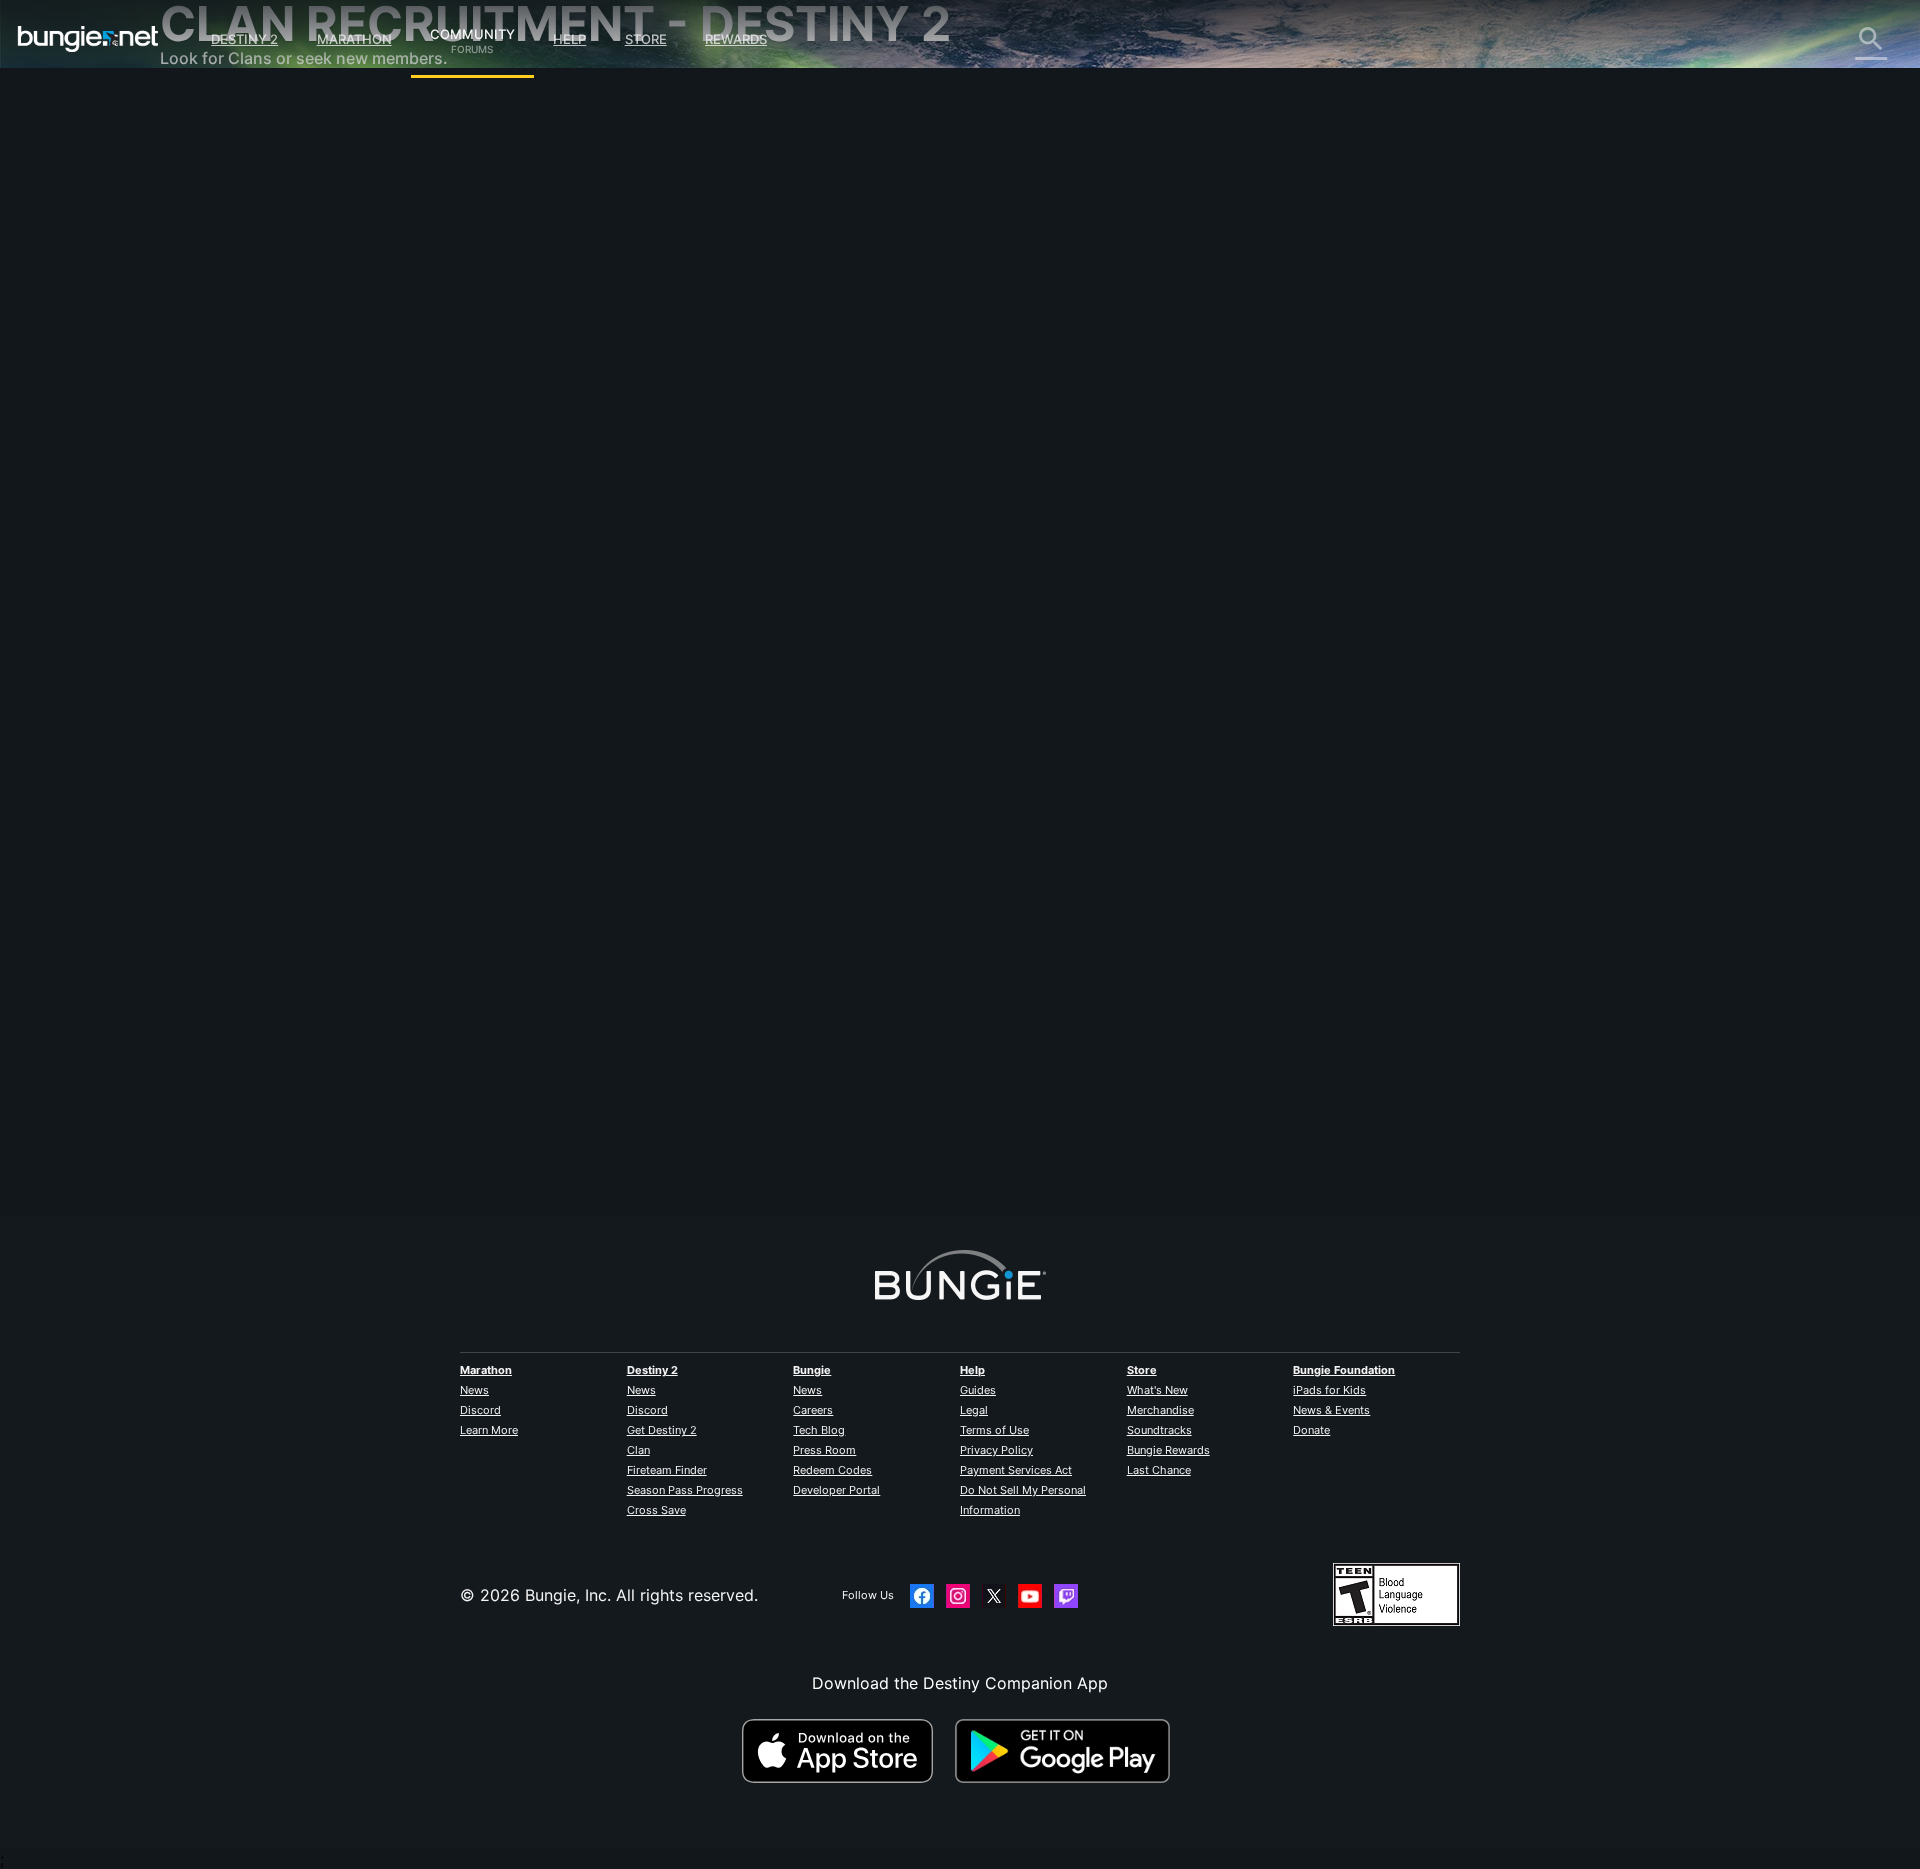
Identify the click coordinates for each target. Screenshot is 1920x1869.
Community (472, 31)
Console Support (238, 430)
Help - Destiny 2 (236, 230)
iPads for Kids (1329, 1390)
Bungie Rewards (1168, 1450)
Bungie (812, 1370)
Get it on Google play (1067, 1751)
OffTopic (207, 530)
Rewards (736, 39)
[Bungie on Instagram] (958, 1596)
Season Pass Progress (685, 1490)
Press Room (824, 1450)
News (474, 1390)
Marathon (354, 39)
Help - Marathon (236, 550)
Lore (191, 190)
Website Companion (250, 350)
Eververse (211, 290)
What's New (1157, 1390)
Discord (480, 1410)
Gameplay (212, 210)
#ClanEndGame (733, 745)
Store (646, 39)
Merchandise (1160, 1410)
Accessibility (221, 330)
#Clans (588, 745)
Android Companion (250, 390)
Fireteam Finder (667, 1470)
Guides (978, 1390)
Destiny (88, 39)
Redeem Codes (832, 1470)
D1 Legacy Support (247, 450)
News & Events (1331, 1410)
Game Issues (221, 310)
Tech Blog (819, 1430)
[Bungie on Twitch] (1066, 1596)
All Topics (211, 110)
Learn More (489, 1430)
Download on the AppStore (846, 1751)
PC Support (218, 410)
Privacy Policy (996, 1450)
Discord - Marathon (248, 570)
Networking (218, 270)
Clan (638, 1450)
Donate (1311, 1430)
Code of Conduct (228, 595)
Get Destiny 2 (662, 1430)
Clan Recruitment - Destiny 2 (283, 490)
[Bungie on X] (994, 1596)
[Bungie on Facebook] (922, 1596)
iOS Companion (233, 370)
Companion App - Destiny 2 (280, 470)
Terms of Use (994, 1430)
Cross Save (656, 1510)
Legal (974, 1410)
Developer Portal (836, 1490)
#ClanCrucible (651, 745)
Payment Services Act (1016, 1470)
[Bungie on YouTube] (1030, 1596)
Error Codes (220, 250)
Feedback (210, 150)
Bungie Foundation (1344, 1370)
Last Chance (1159, 1470)
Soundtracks (1159, 1430)
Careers (813, 1410)
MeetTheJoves (623, 345)
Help (569, 39)
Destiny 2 (244, 39)
